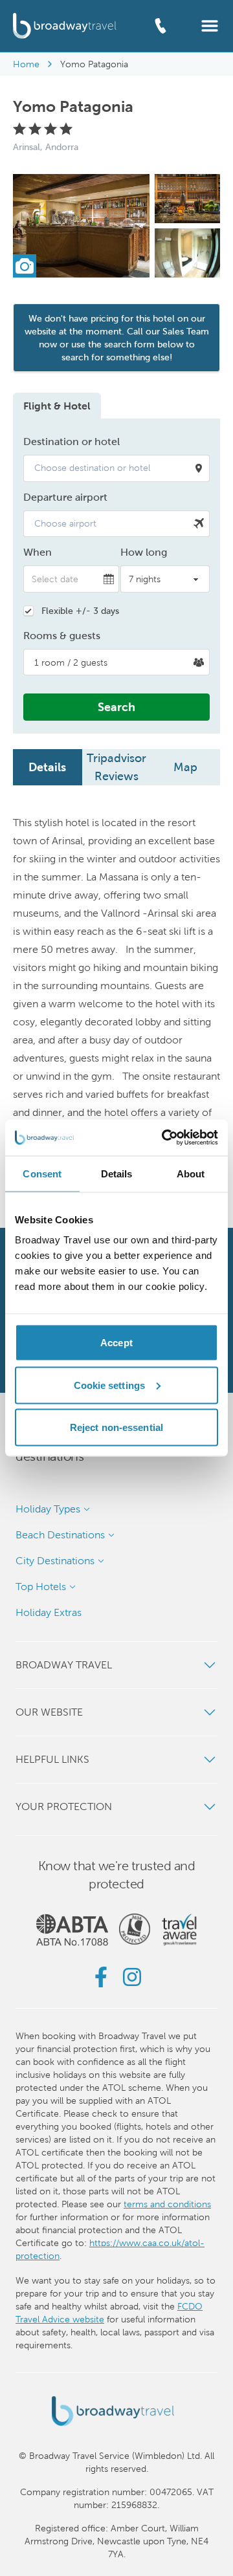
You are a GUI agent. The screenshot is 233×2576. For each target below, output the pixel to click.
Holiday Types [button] (48, 1509)
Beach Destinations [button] (60, 1535)
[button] (210, 25)
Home (26, 64)
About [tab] (191, 1173)
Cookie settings (110, 1385)
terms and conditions (167, 2204)
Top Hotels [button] (41, 1587)
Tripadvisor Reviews (116, 767)
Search (116, 707)
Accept (116, 1343)
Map (185, 767)
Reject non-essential (116, 1427)
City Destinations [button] (55, 1561)
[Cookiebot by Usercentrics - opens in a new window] (164, 1138)
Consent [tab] (42, 1173)
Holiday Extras (49, 1612)
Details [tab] (117, 1173)
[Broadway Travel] (65, 26)
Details (47, 767)
